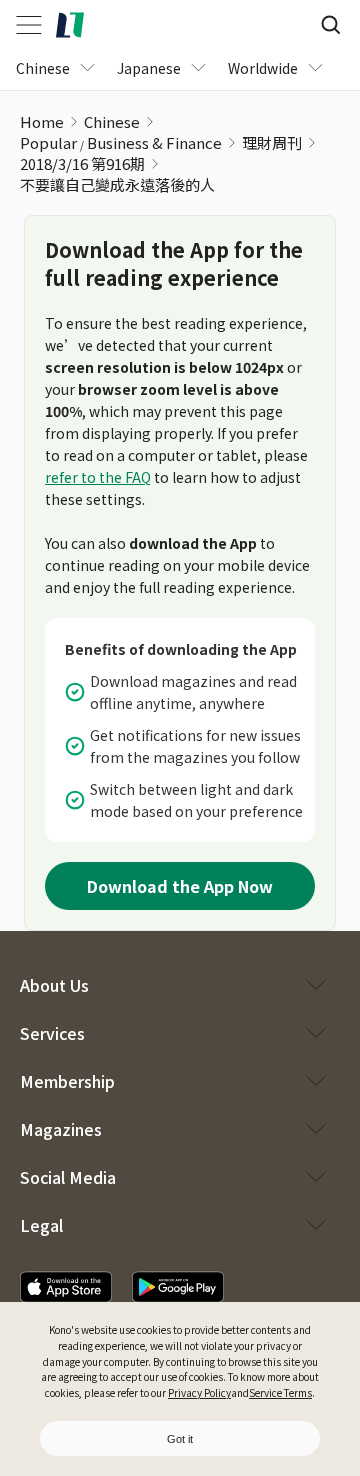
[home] (70, 25)
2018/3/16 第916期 (82, 163)
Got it (180, 1439)
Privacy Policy (199, 1392)
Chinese (112, 121)
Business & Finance (154, 142)
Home (42, 121)
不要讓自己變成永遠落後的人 (117, 184)
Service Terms (280, 1392)
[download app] (66, 1287)
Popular (48, 142)
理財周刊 (272, 142)
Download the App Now (180, 886)
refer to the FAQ (98, 477)
